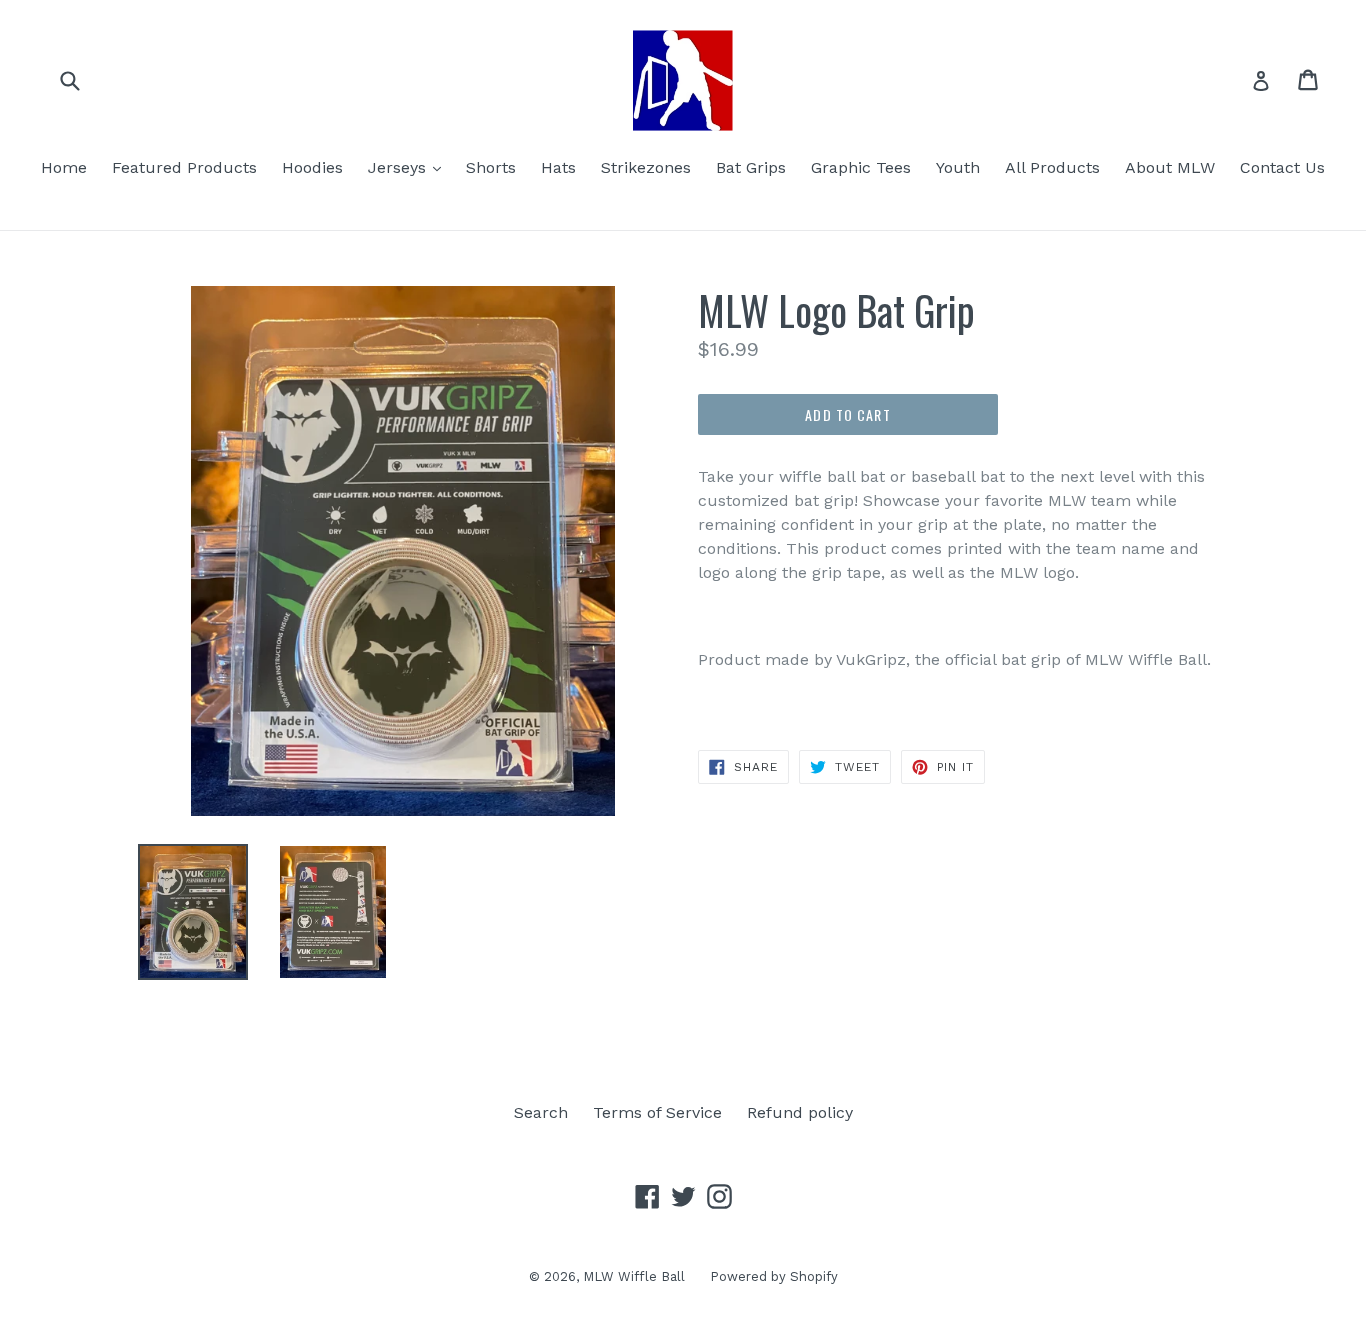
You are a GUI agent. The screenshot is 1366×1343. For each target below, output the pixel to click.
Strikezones (646, 167)
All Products (1052, 167)
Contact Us (1282, 167)
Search (541, 1112)
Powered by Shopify (774, 1276)
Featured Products (184, 167)
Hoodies (312, 167)
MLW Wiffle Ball (634, 1276)
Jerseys (409, 167)
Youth (958, 167)
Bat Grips (751, 167)
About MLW (1170, 167)
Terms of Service (657, 1112)
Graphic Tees (861, 167)
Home (64, 167)
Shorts (491, 167)
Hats (558, 167)
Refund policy (800, 1112)
